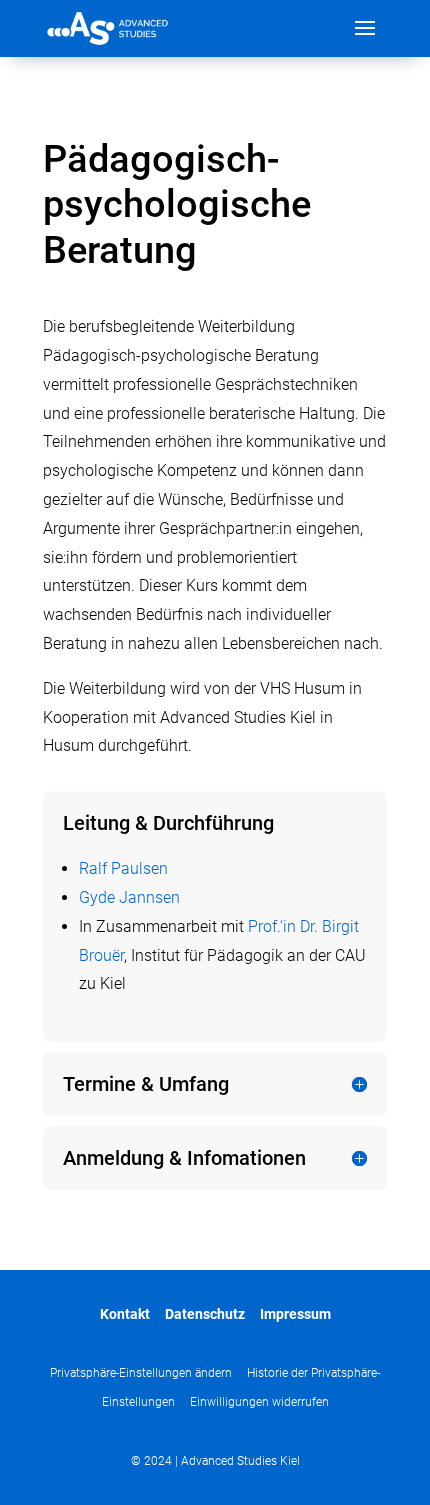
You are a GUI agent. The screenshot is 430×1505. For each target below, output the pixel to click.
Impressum (295, 1314)
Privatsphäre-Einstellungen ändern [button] (141, 1373)
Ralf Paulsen (123, 868)
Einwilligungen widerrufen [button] (259, 1402)
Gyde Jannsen (129, 897)
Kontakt (125, 1314)
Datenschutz (205, 1314)
